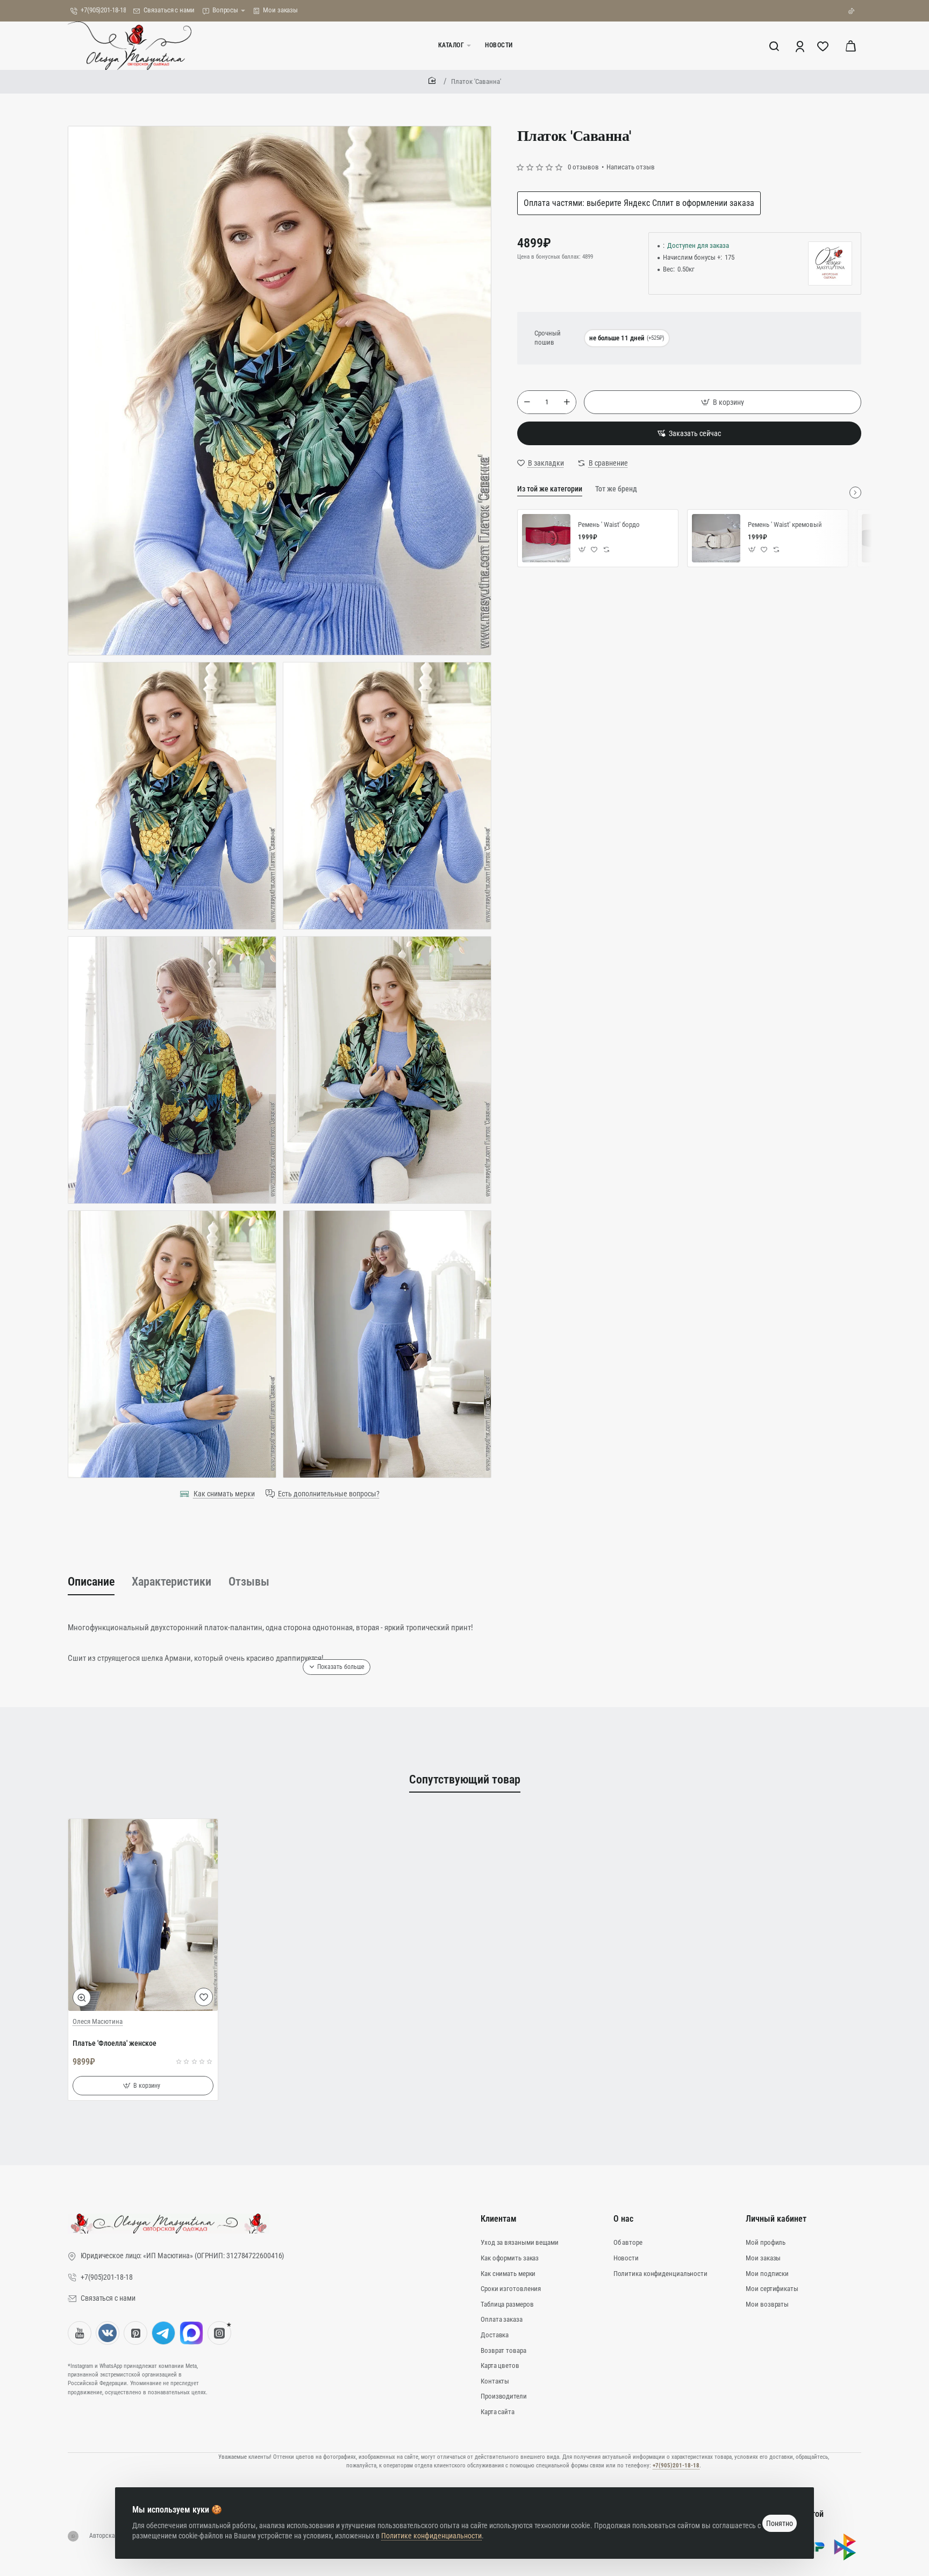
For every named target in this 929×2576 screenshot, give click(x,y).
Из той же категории (550, 489)
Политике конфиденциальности (431, 2536)
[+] (567, 402)
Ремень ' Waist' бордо (609, 525)
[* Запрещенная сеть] (219, 2333)
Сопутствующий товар (465, 1779)
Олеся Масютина (98, 2021)
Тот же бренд (616, 489)
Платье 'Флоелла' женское (115, 2043)
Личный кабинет (776, 2219)
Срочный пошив (548, 338)
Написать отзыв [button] (631, 167)
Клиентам (499, 2219)
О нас (623, 2219)
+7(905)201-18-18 (676, 2466)
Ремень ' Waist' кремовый (785, 525)
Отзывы (249, 1582)
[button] (723, 402)
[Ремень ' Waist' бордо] (546, 538)
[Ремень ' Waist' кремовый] (716, 538)
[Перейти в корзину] (851, 46)
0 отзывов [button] (583, 167)
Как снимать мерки (224, 1494)
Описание (91, 1582)
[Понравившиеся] (824, 46)
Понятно (780, 2523)
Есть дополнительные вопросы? (329, 1494)
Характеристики (171, 1582)
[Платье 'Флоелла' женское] (143, 1915)
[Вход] (801, 46)
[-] (527, 402)
